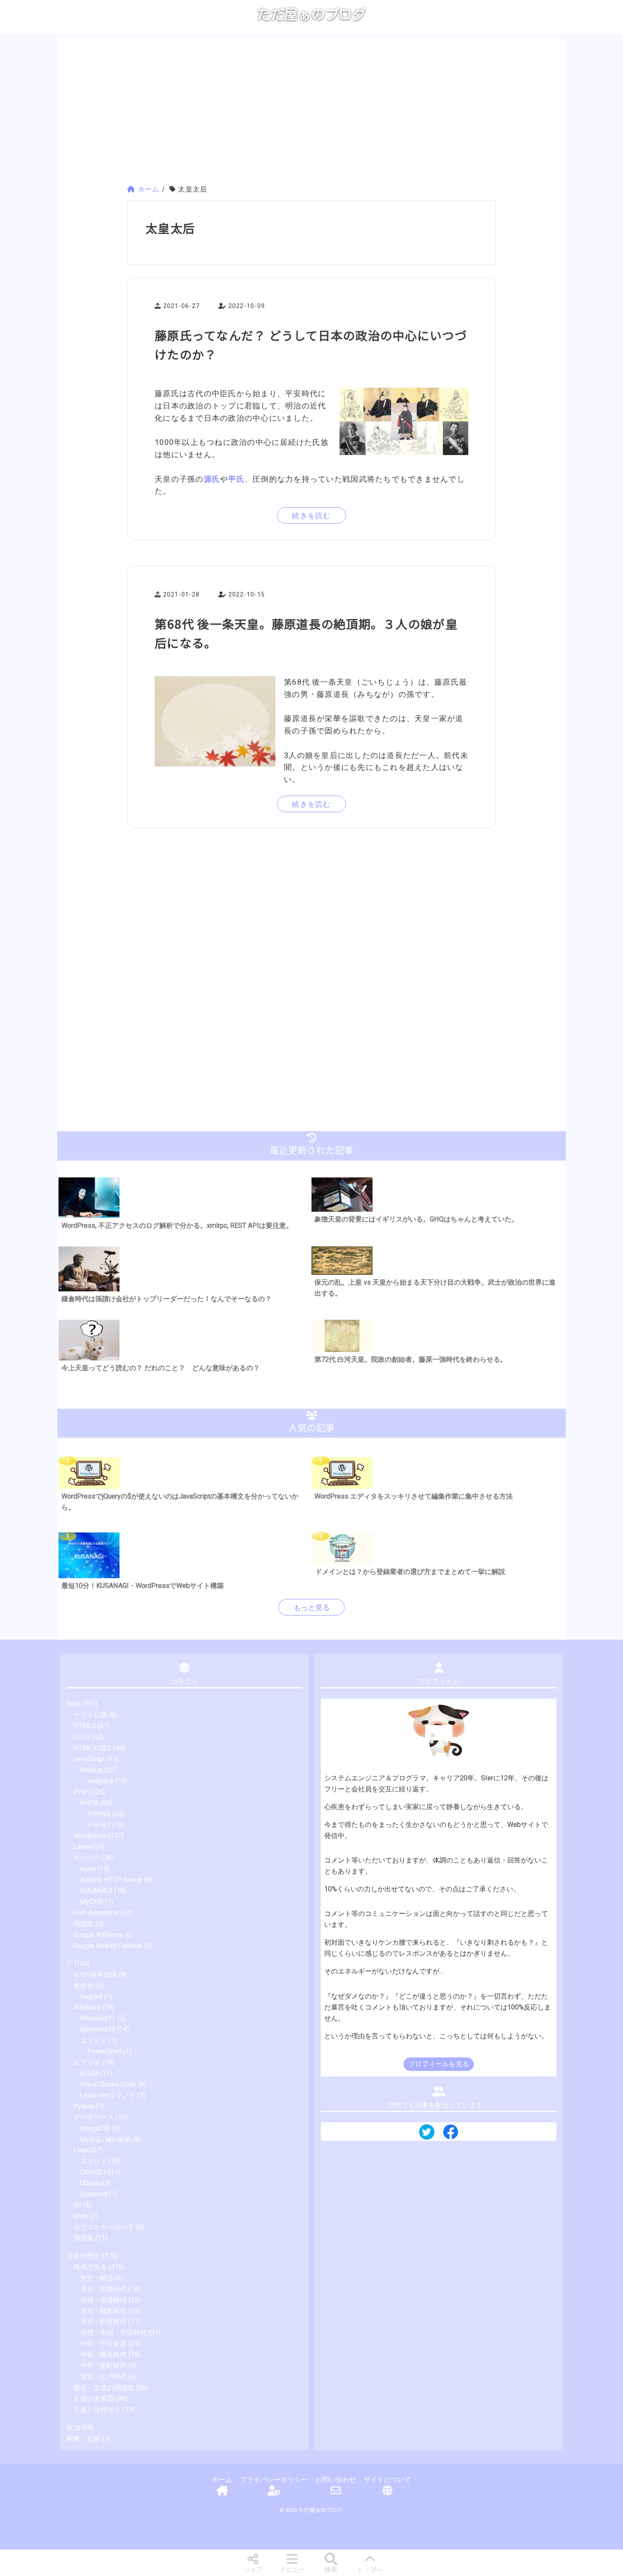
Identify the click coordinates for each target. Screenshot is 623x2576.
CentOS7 (93, 2172)
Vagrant (91, 1997)
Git (77, 2205)
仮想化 (83, 1986)
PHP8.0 (99, 1814)
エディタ (87, 2062)
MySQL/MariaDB (105, 2139)
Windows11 (98, 2018)
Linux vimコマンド (108, 2095)
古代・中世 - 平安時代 (114, 2333)
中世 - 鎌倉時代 (103, 2355)
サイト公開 (90, 1715)
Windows (87, 2007)
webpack (101, 1781)
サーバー (87, 1858)
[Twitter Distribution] (427, 2133)
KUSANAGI (96, 1891)
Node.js (92, 1770)
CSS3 (82, 1737)
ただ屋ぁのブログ (311, 14)
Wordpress (90, 1836)
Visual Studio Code (108, 2084)
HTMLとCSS (92, 1748)
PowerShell (104, 2051)
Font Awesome (96, 1913)
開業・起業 (83, 2439)
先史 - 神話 (97, 2278)
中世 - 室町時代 (103, 2366)
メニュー (292, 2570)
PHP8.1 (99, 1825)
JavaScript (89, 1759)
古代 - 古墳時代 (103, 2300)
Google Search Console (108, 1946)
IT (70, 1964)
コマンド (94, 2040)
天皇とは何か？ (97, 2410)
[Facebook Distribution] (451, 2135)
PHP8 (89, 1803)
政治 (73, 2427)
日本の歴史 (83, 2256)
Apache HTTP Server (111, 1880)
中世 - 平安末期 (103, 2344)
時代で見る (90, 2267)
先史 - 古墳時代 (103, 2289)
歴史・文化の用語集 (104, 2388)
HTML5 (85, 1726)
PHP (81, 1792)
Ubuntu (90, 2183)
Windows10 (98, 2029)
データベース (94, 2117)
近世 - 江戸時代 (103, 2377)
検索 (331, 2570)
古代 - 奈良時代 (103, 2322)
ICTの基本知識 (95, 1975)
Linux (81, 2150)
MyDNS (92, 1902)
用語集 (83, 1924)
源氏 (212, 479)
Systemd (94, 2194)
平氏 (236, 479)
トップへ (370, 2570)
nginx (88, 1869)
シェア (253, 2570)
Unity (81, 2216)
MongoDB (95, 2128)
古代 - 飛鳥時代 (103, 2311)
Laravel (84, 1847)
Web (73, 1704)
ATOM (89, 2073)
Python (84, 2106)
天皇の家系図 (94, 2399)
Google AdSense (98, 1935)
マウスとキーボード (104, 2227)
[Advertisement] (311, 113)
